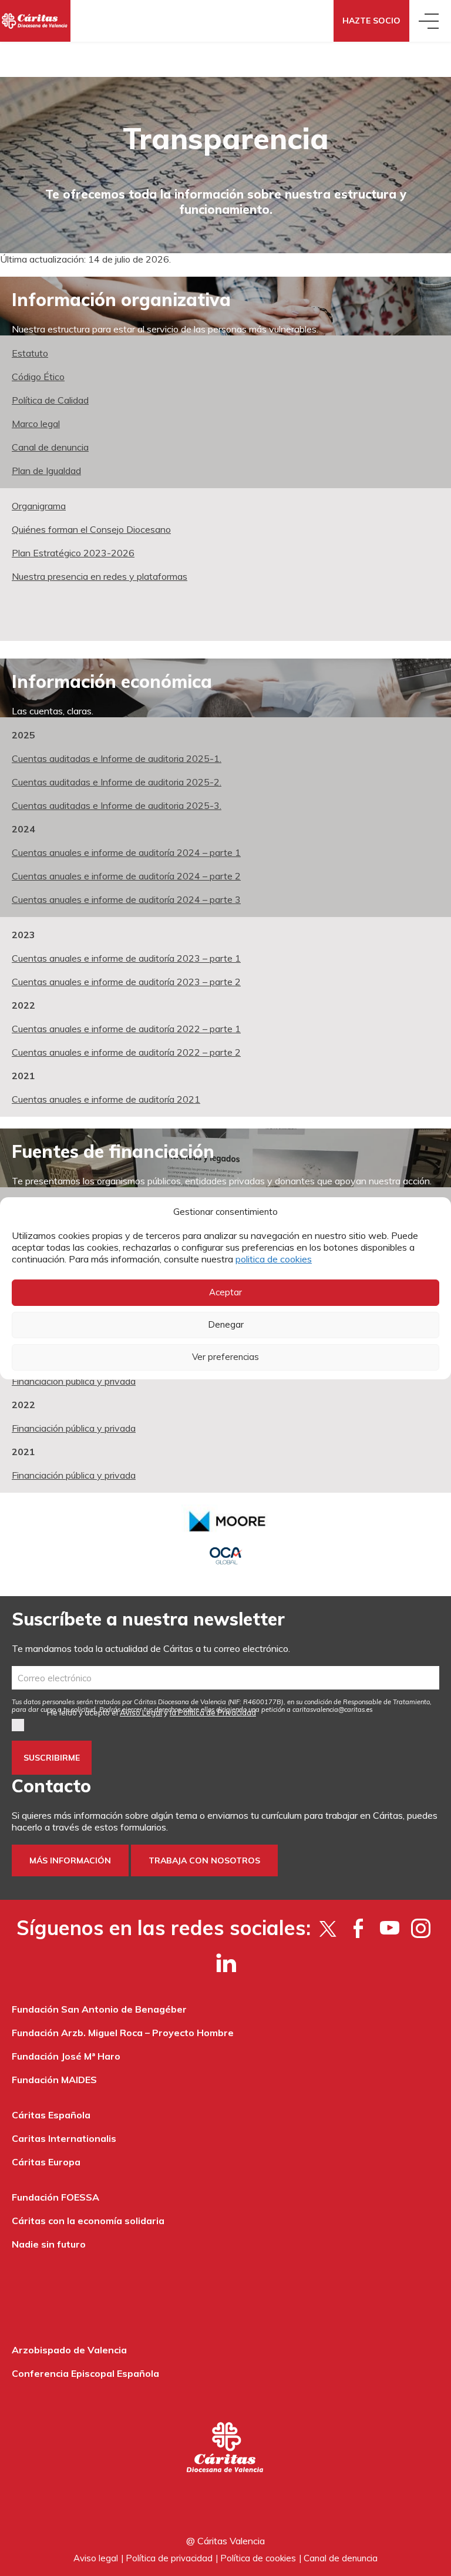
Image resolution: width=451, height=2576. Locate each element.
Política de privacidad (169, 2558)
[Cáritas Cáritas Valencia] (35, 21)
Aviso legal (96, 2558)
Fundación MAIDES (54, 2080)
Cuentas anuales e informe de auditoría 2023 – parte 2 (126, 982)
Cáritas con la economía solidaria (88, 2221)
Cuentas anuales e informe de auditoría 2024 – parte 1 (126, 852)
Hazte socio (371, 21)
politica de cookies (274, 1259)
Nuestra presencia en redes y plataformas (100, 576)
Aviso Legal (141, 1712)
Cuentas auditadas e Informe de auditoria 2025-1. (117, 758)
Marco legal (36, 424)
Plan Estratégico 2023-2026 (73, 553)
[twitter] (327, 1928)
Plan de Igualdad (46, 471)
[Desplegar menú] (430, 21)
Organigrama (39, 506)
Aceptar (225, 1292)
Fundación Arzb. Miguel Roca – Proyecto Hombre (123, 2033)
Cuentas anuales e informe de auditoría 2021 (106, 1099)
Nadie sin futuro (49, 2244)
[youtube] (390, 1928)
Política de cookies (258, 2558)
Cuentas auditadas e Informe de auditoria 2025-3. (117, 805)
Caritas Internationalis (64, 2138)
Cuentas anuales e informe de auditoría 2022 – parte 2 (126, 1052)
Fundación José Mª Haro (66, 2056)
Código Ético (38, 377)
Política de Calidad (50, 400)
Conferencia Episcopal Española (85, 2373)
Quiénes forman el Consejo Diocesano (91, 529)
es (333, 1710)
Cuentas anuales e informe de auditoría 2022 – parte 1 (126, 1029)
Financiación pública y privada (74, 1381)
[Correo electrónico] (225, 1678)
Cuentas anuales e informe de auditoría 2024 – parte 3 (126, 899)
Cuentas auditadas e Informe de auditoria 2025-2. (117, 782)
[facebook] (359, 1928)
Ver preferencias (225, 1357)
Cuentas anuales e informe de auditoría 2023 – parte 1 (126, 958)
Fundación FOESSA (55, 2197)
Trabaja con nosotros (204, 1860)
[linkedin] (226, 1962)
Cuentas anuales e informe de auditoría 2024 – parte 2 (126, 876)
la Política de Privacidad (213, 1712)
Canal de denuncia (50, 447)
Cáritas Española (51, 2115)
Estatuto (30, 353)
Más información (70, 1860)
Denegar (226, 1324)
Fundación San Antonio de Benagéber (99, 2009)
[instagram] (421, 1928)
